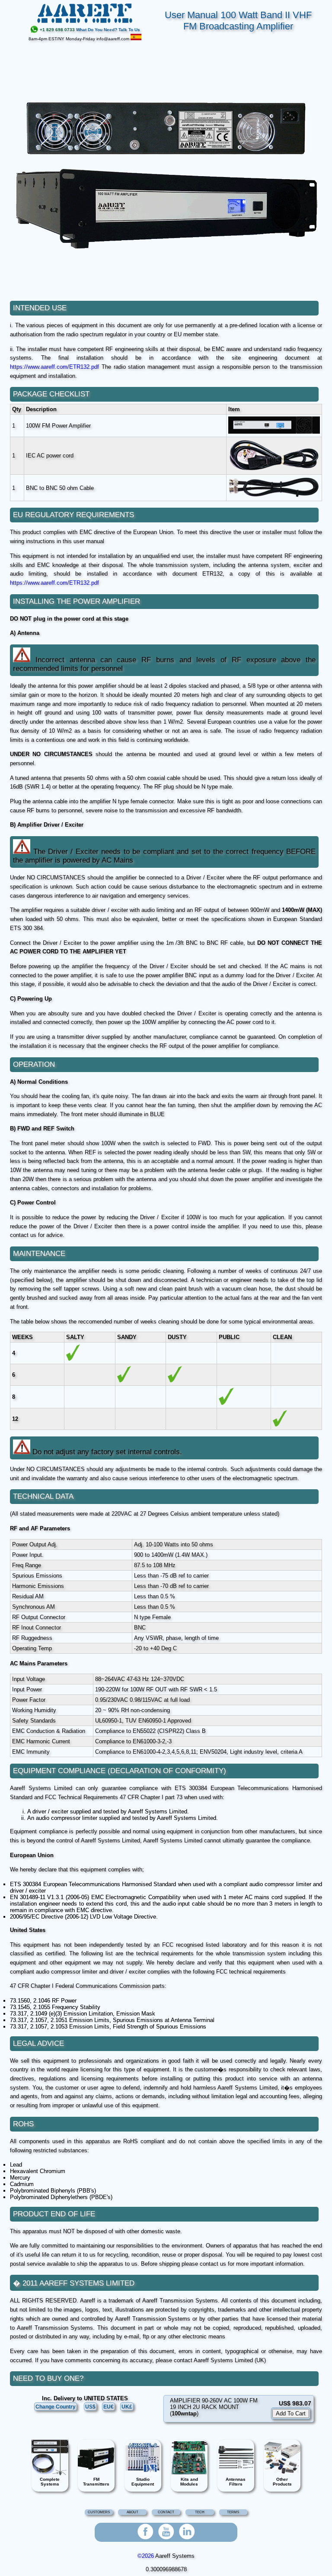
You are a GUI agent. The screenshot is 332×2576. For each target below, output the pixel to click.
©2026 (146, 2556)
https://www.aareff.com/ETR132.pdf (54, 367)
